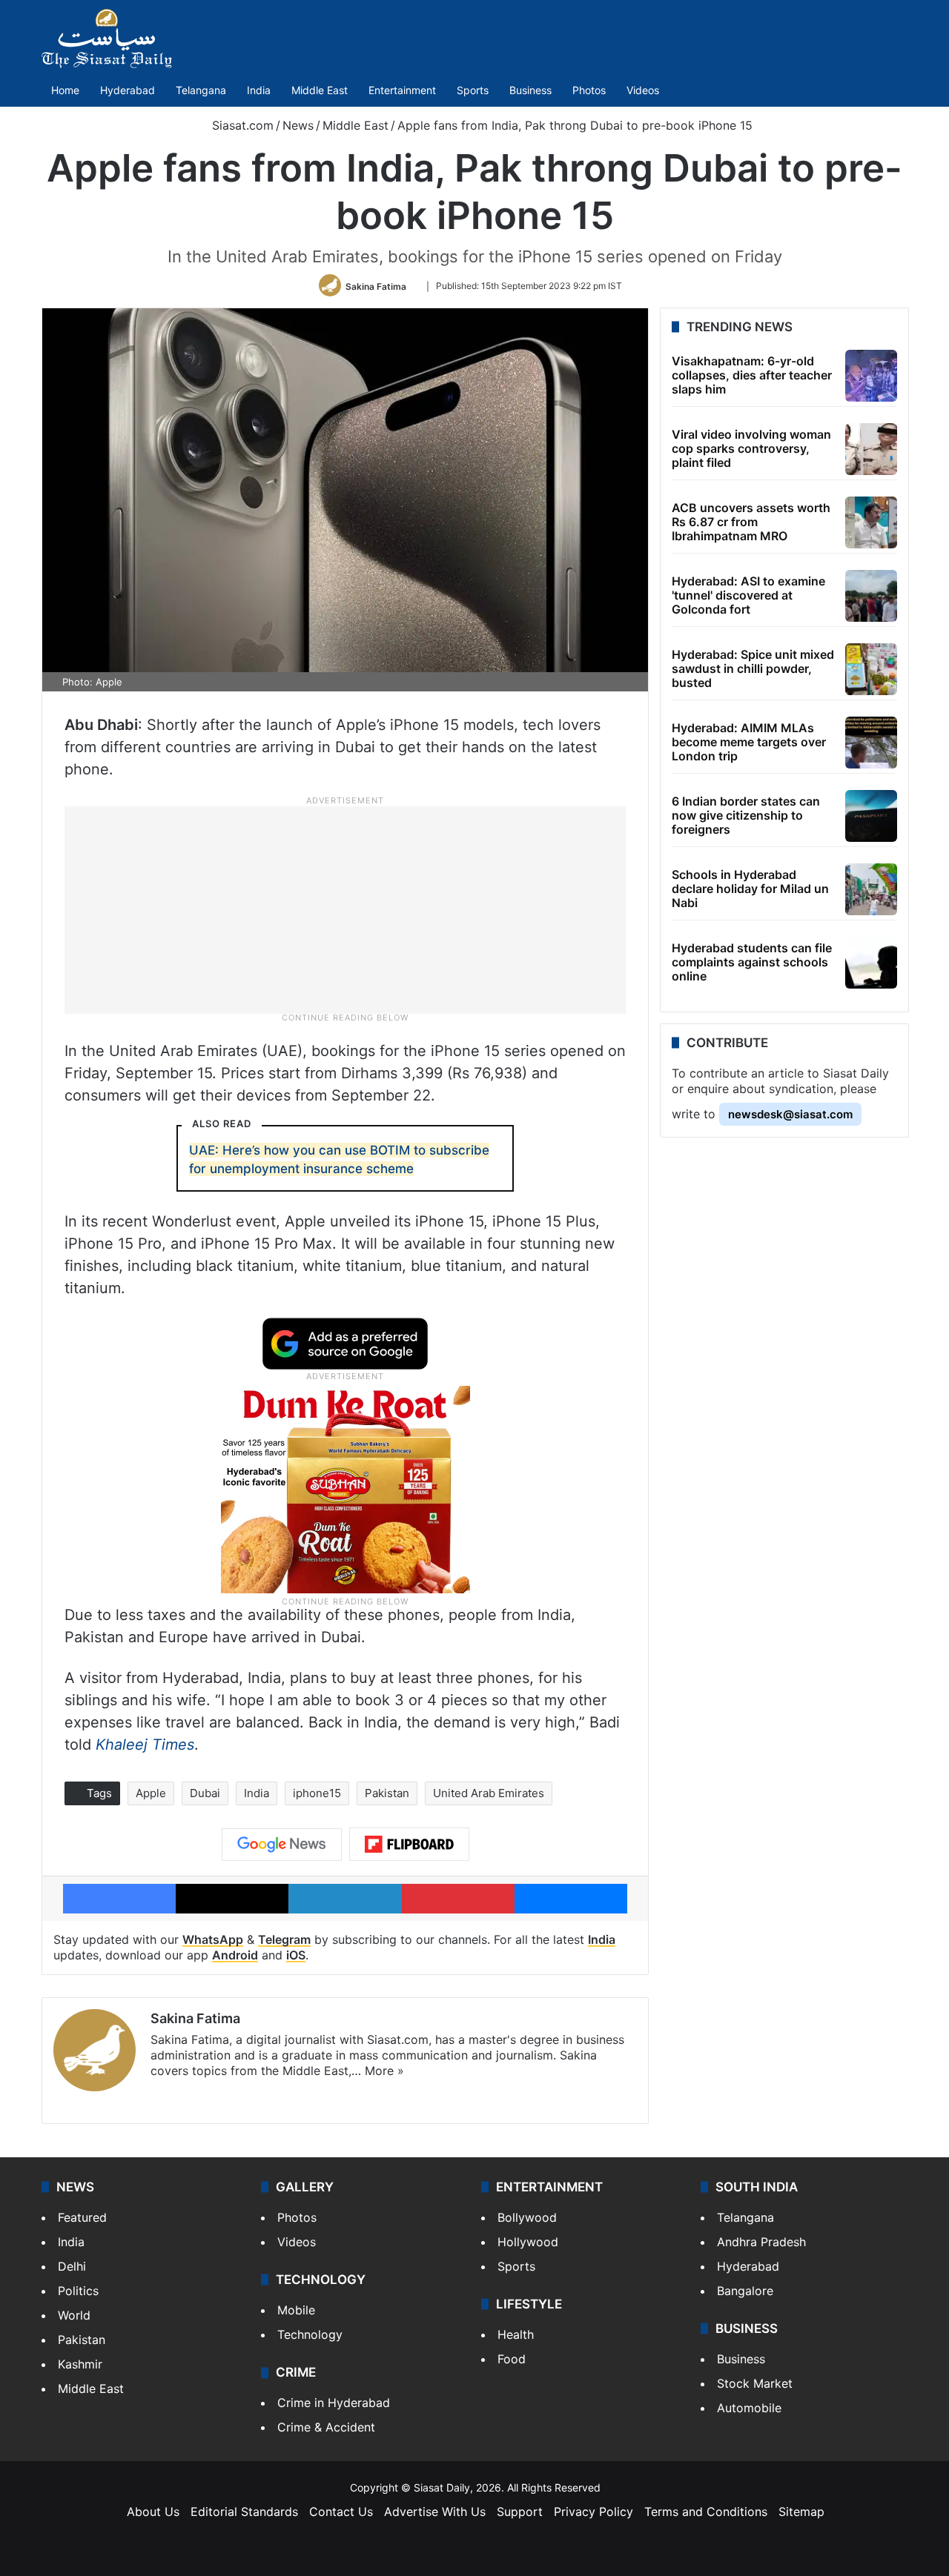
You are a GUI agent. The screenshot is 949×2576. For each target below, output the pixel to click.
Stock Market (755, 2383)
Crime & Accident (326, 2427)
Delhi (72, 2266)
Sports (473, 90)
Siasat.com (241, 125)
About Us (153, 2512)
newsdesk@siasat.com (790, 1114)
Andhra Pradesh (761, 2242)
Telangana (201, 90)
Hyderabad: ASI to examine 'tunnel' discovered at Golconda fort (748, 595)
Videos (643, 90)
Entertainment (402, 90)
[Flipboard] (409, 1845)
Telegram (284, 1939)
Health (516, 2334)
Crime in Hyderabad (334, 2403)
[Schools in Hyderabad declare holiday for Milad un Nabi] (871, 889)
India (259, 90)
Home (65, 90)
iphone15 (317, 1793)
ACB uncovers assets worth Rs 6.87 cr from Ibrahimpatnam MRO (751, 522)
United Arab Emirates (489, 1793)
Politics (78, 2291)
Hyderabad (128, 90)
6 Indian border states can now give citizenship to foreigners (746, 815)
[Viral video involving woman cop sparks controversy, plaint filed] (871, 449)
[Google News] (282, 1845)
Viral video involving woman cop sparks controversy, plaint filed (751, 448)
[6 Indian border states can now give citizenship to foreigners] (871, 816)
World (74, 2315)
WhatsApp (213, 1939)
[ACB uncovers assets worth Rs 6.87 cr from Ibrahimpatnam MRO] (871, 522)
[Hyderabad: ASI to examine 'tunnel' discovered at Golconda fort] (871, 596)
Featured (82, 2217)
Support (520, 2512)
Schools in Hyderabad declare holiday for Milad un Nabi (750, 889)
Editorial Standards (244, 2512)
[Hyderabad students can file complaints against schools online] (871, 963)
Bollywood (527, 2217)
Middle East (320, 90)
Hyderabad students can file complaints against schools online (752, 962)
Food (512, 2359)
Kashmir (80, 2364)
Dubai (205, 1793)
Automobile (749, 2408)
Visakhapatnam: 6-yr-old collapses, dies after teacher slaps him (752, 375)
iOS (296, 1955)
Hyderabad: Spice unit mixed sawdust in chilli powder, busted (753, 668)
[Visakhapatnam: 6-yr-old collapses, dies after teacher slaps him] (871, 376)
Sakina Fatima (376, 286)
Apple (151, 1793)
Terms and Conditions (706, 2512)
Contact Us (341, 2512)
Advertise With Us (435, 2512)
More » (384, 2071)
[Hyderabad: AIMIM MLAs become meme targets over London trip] (871, 743)
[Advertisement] (345, 909)
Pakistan (387, 1793)
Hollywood (528, 2242)
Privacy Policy (593, 2512)
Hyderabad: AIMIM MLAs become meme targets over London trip (749, 742)
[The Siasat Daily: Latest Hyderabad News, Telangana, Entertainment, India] (107, 39)
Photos (589, 90)
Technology (310, 2334)
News (298, 125)
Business (530, 90)
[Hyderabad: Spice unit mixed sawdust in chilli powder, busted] (871, 669)
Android (235, 1955)
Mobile (296, 2310)
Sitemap (801, 2512)
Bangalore (745, 2291)
